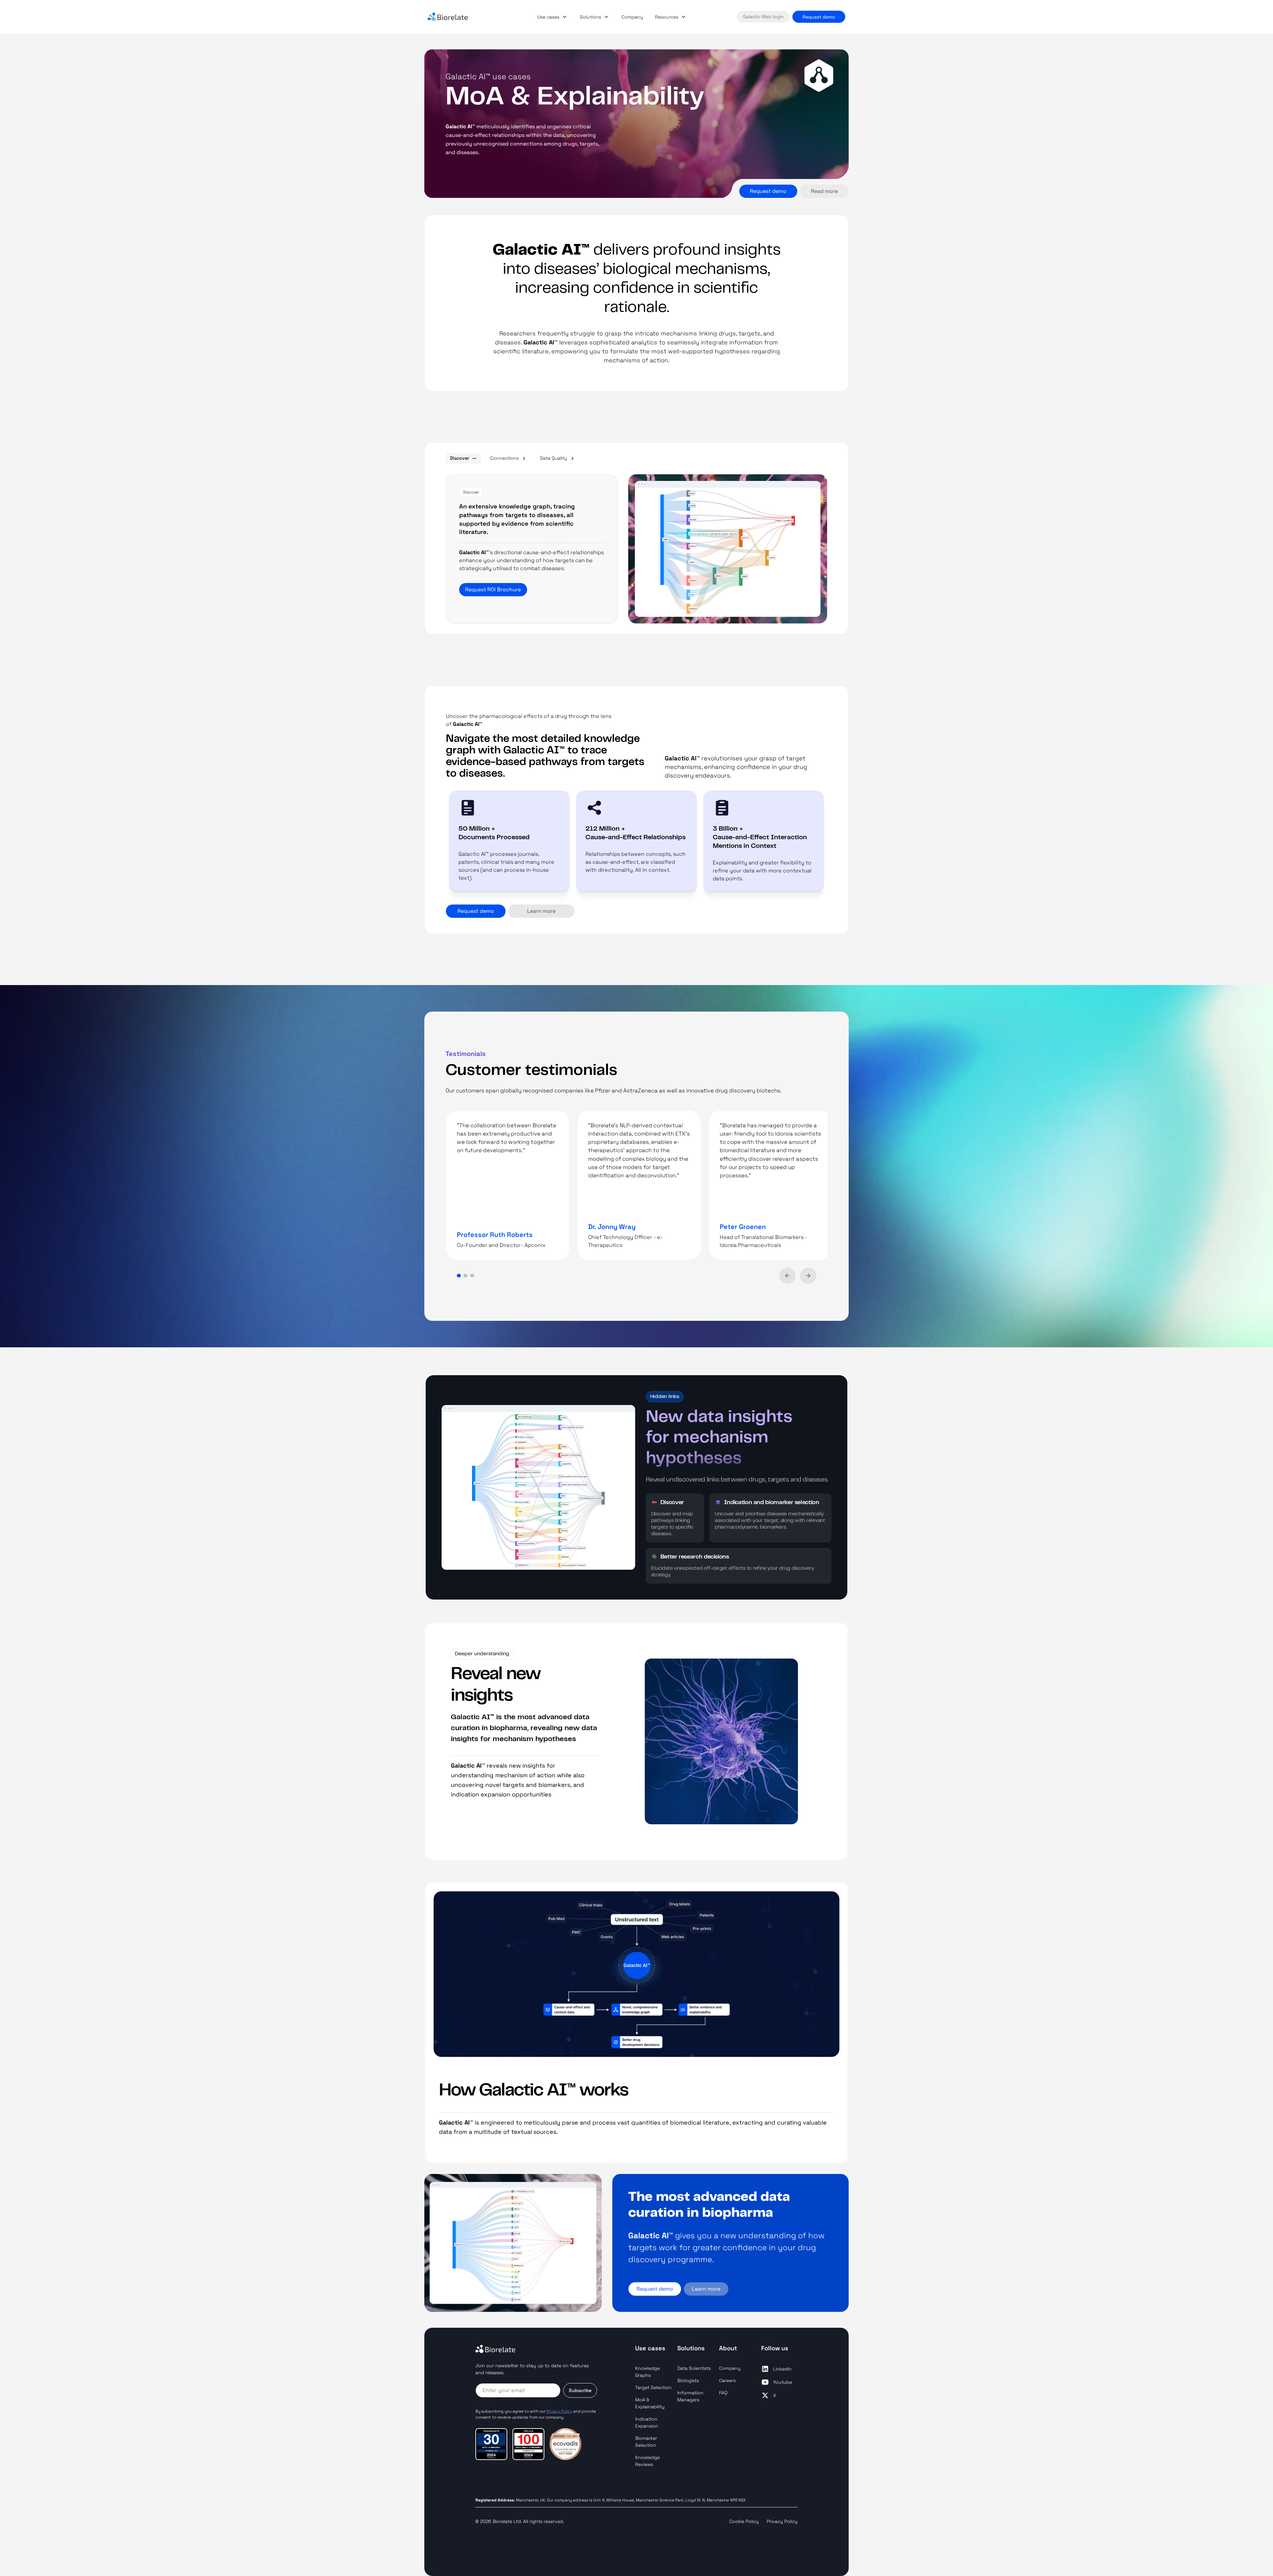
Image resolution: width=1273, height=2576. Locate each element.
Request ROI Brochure (493, 589)
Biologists (688, 2380)
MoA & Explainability (650, 2403)
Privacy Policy (782, 2521)
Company (632, 17)
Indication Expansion (647, 2422)
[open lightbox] (728, 549)
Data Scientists (694, 2368)
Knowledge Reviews (647, 2461)
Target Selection (653, 2387)
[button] (553, 17)
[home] (457, 17)
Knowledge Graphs (647, 2372)
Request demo (768, 191)
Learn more (706, 2289)
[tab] (463, 458)
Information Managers (690, 2396)
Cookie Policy (744, 2521)
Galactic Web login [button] (763, 17)
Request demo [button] (819, 17)
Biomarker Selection (646, 2442)
